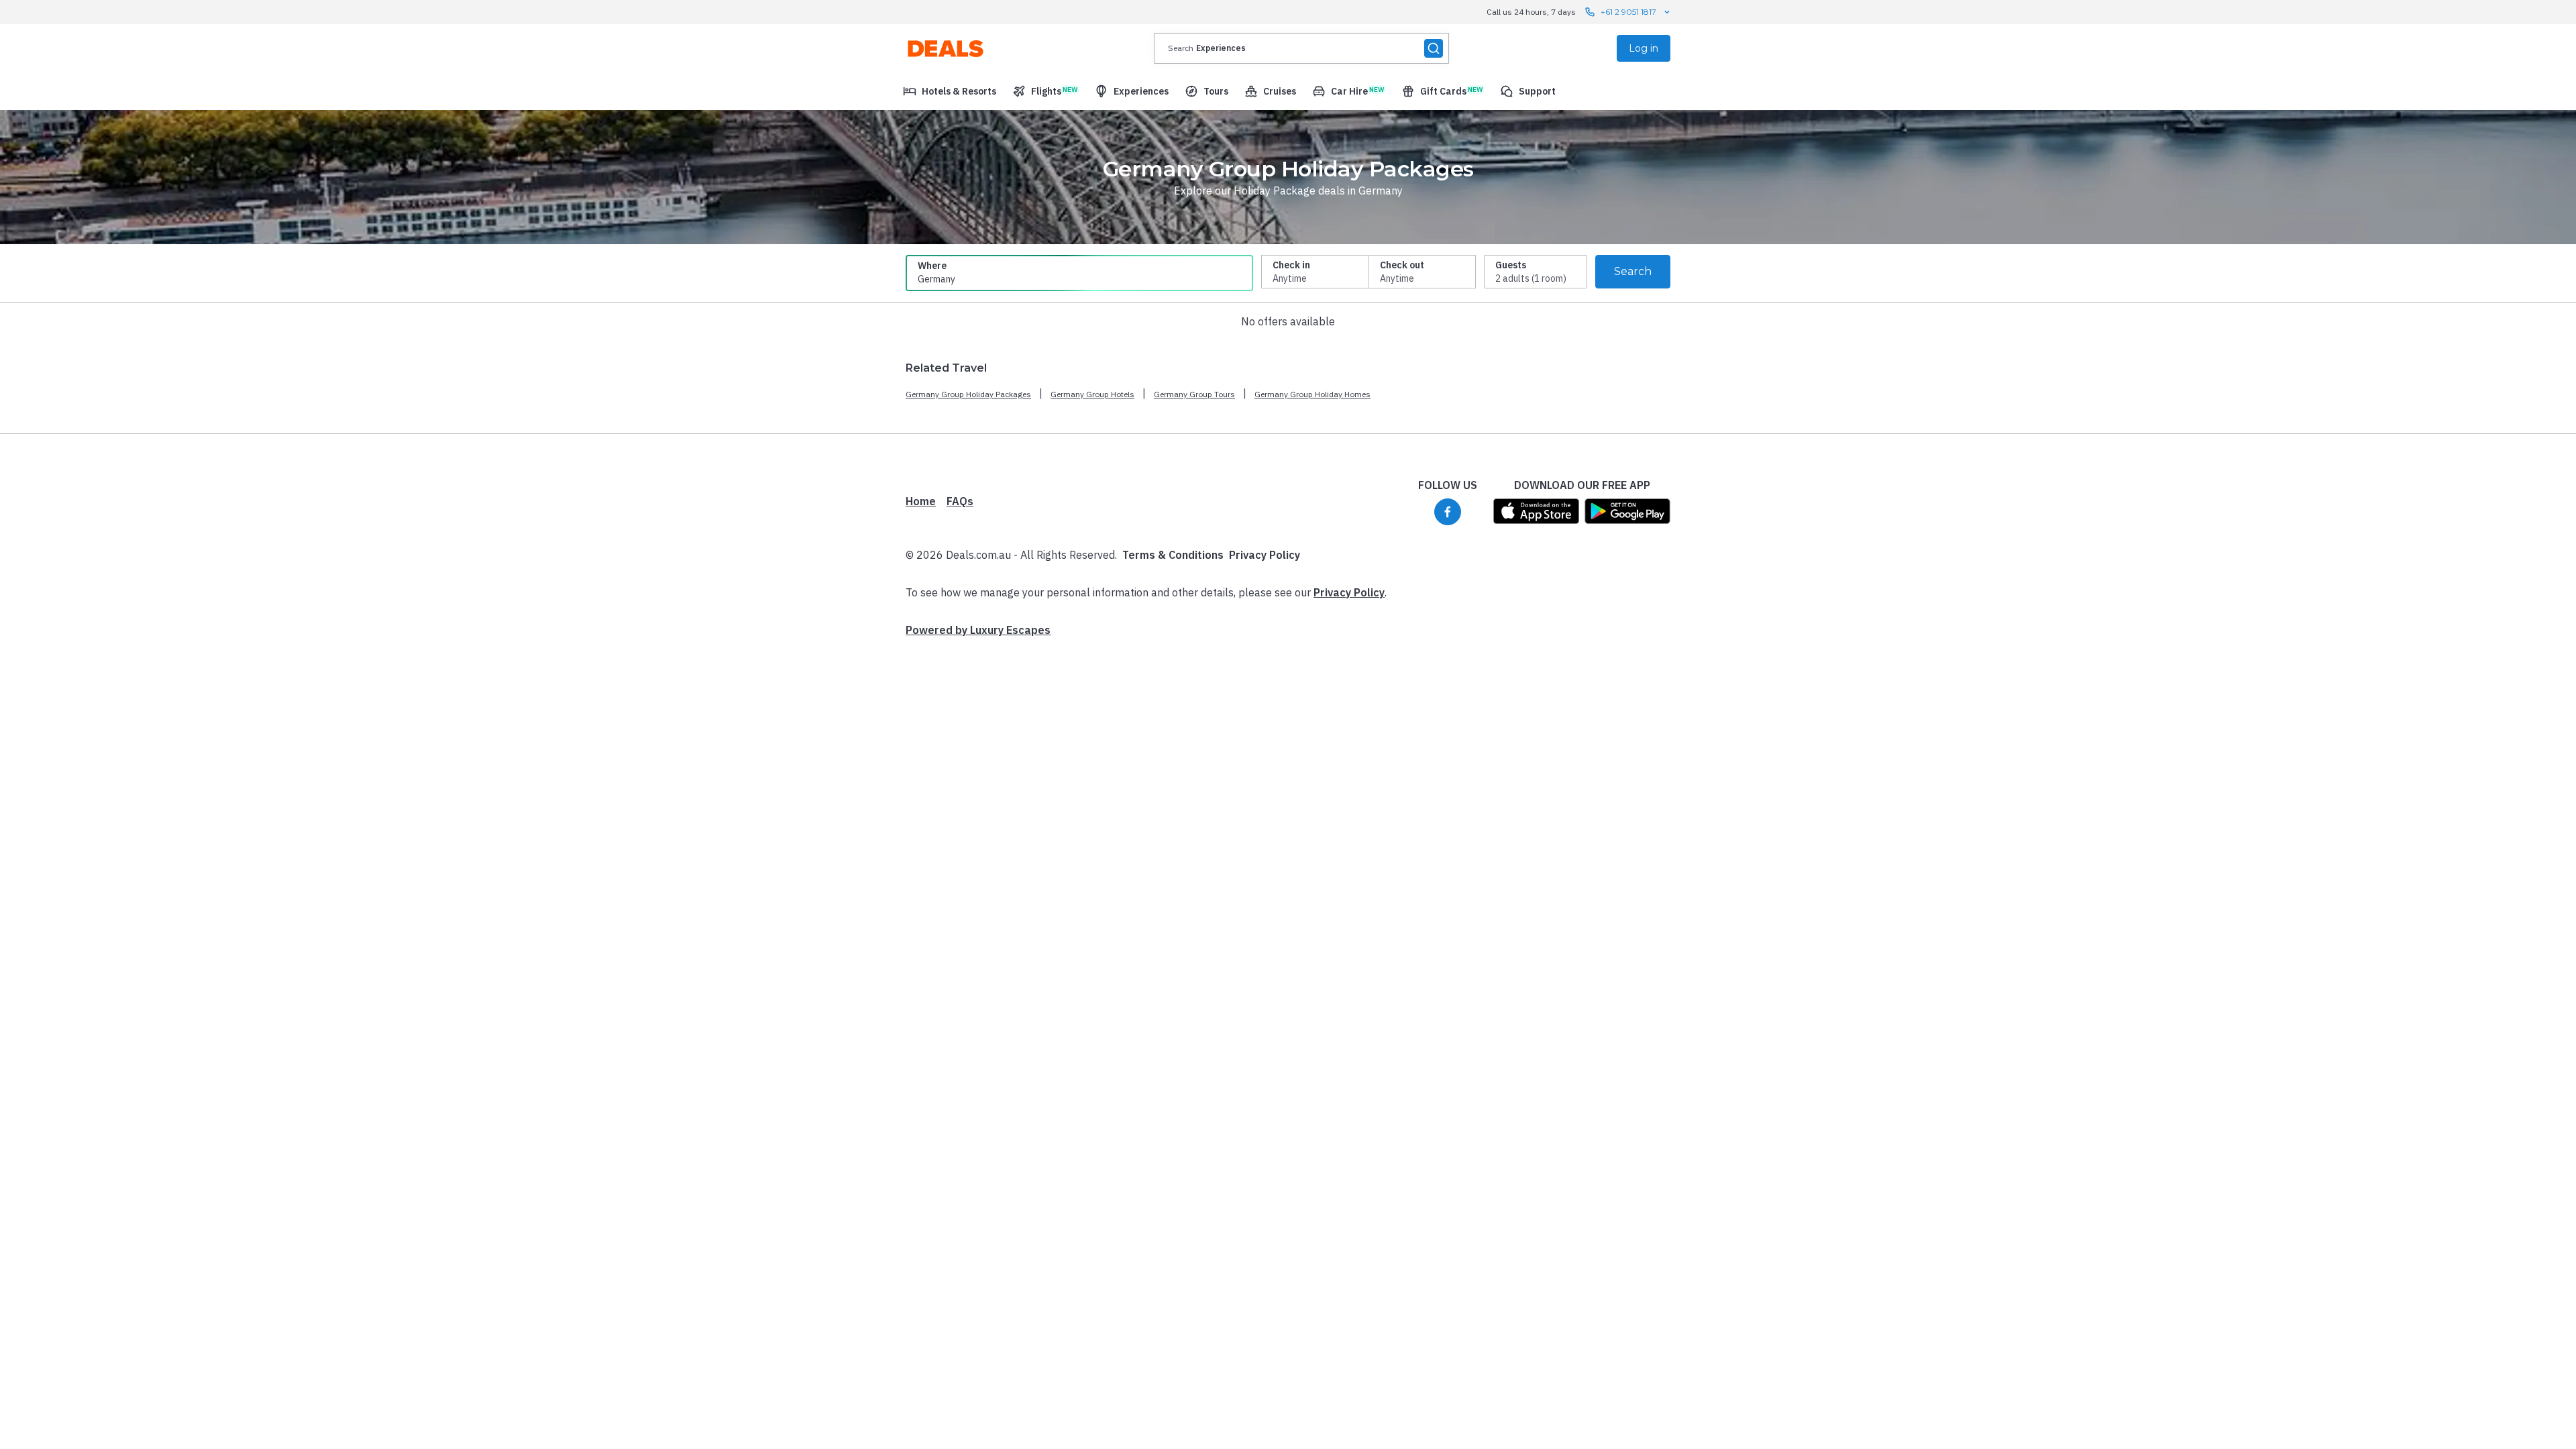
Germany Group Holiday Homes (1312, 394)
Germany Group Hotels (1092, 394)
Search (1633, 271)
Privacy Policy (1265, 555)
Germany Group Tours (1194, 394)
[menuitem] (950, 91)
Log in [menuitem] (1644, 48)
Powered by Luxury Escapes (978, 630)
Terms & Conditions (1173, 555)
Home (921, 501)
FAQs (960, 501)
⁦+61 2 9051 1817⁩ (1628, 12)
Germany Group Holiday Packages (968, 394)
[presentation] (1301, 48)
